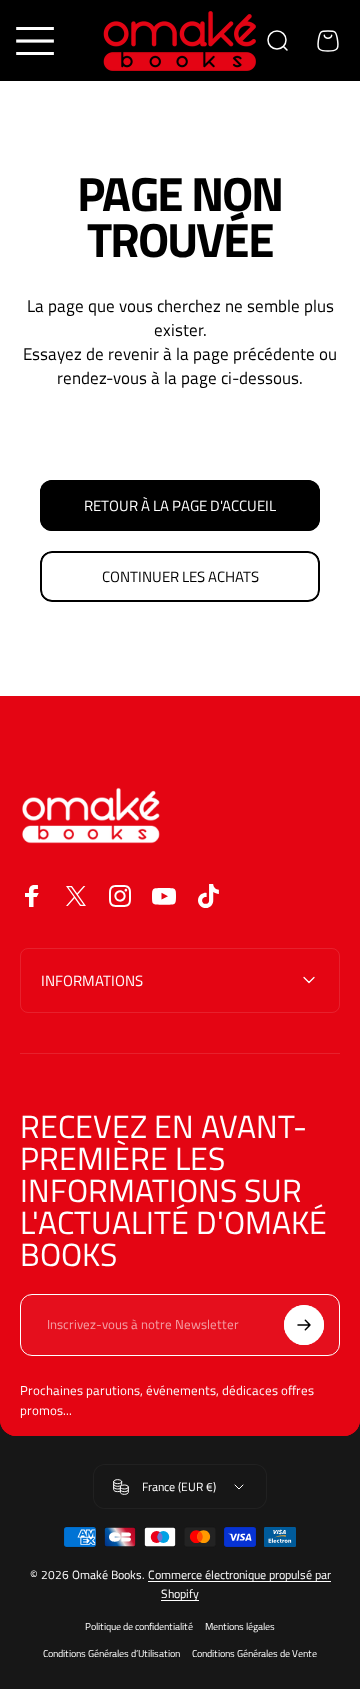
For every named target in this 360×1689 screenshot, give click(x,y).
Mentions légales (240, 1626)
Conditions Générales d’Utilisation (111, 1653)
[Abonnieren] (304, 1325)
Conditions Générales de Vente (254, 1653)
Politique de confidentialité (139, 1626)
